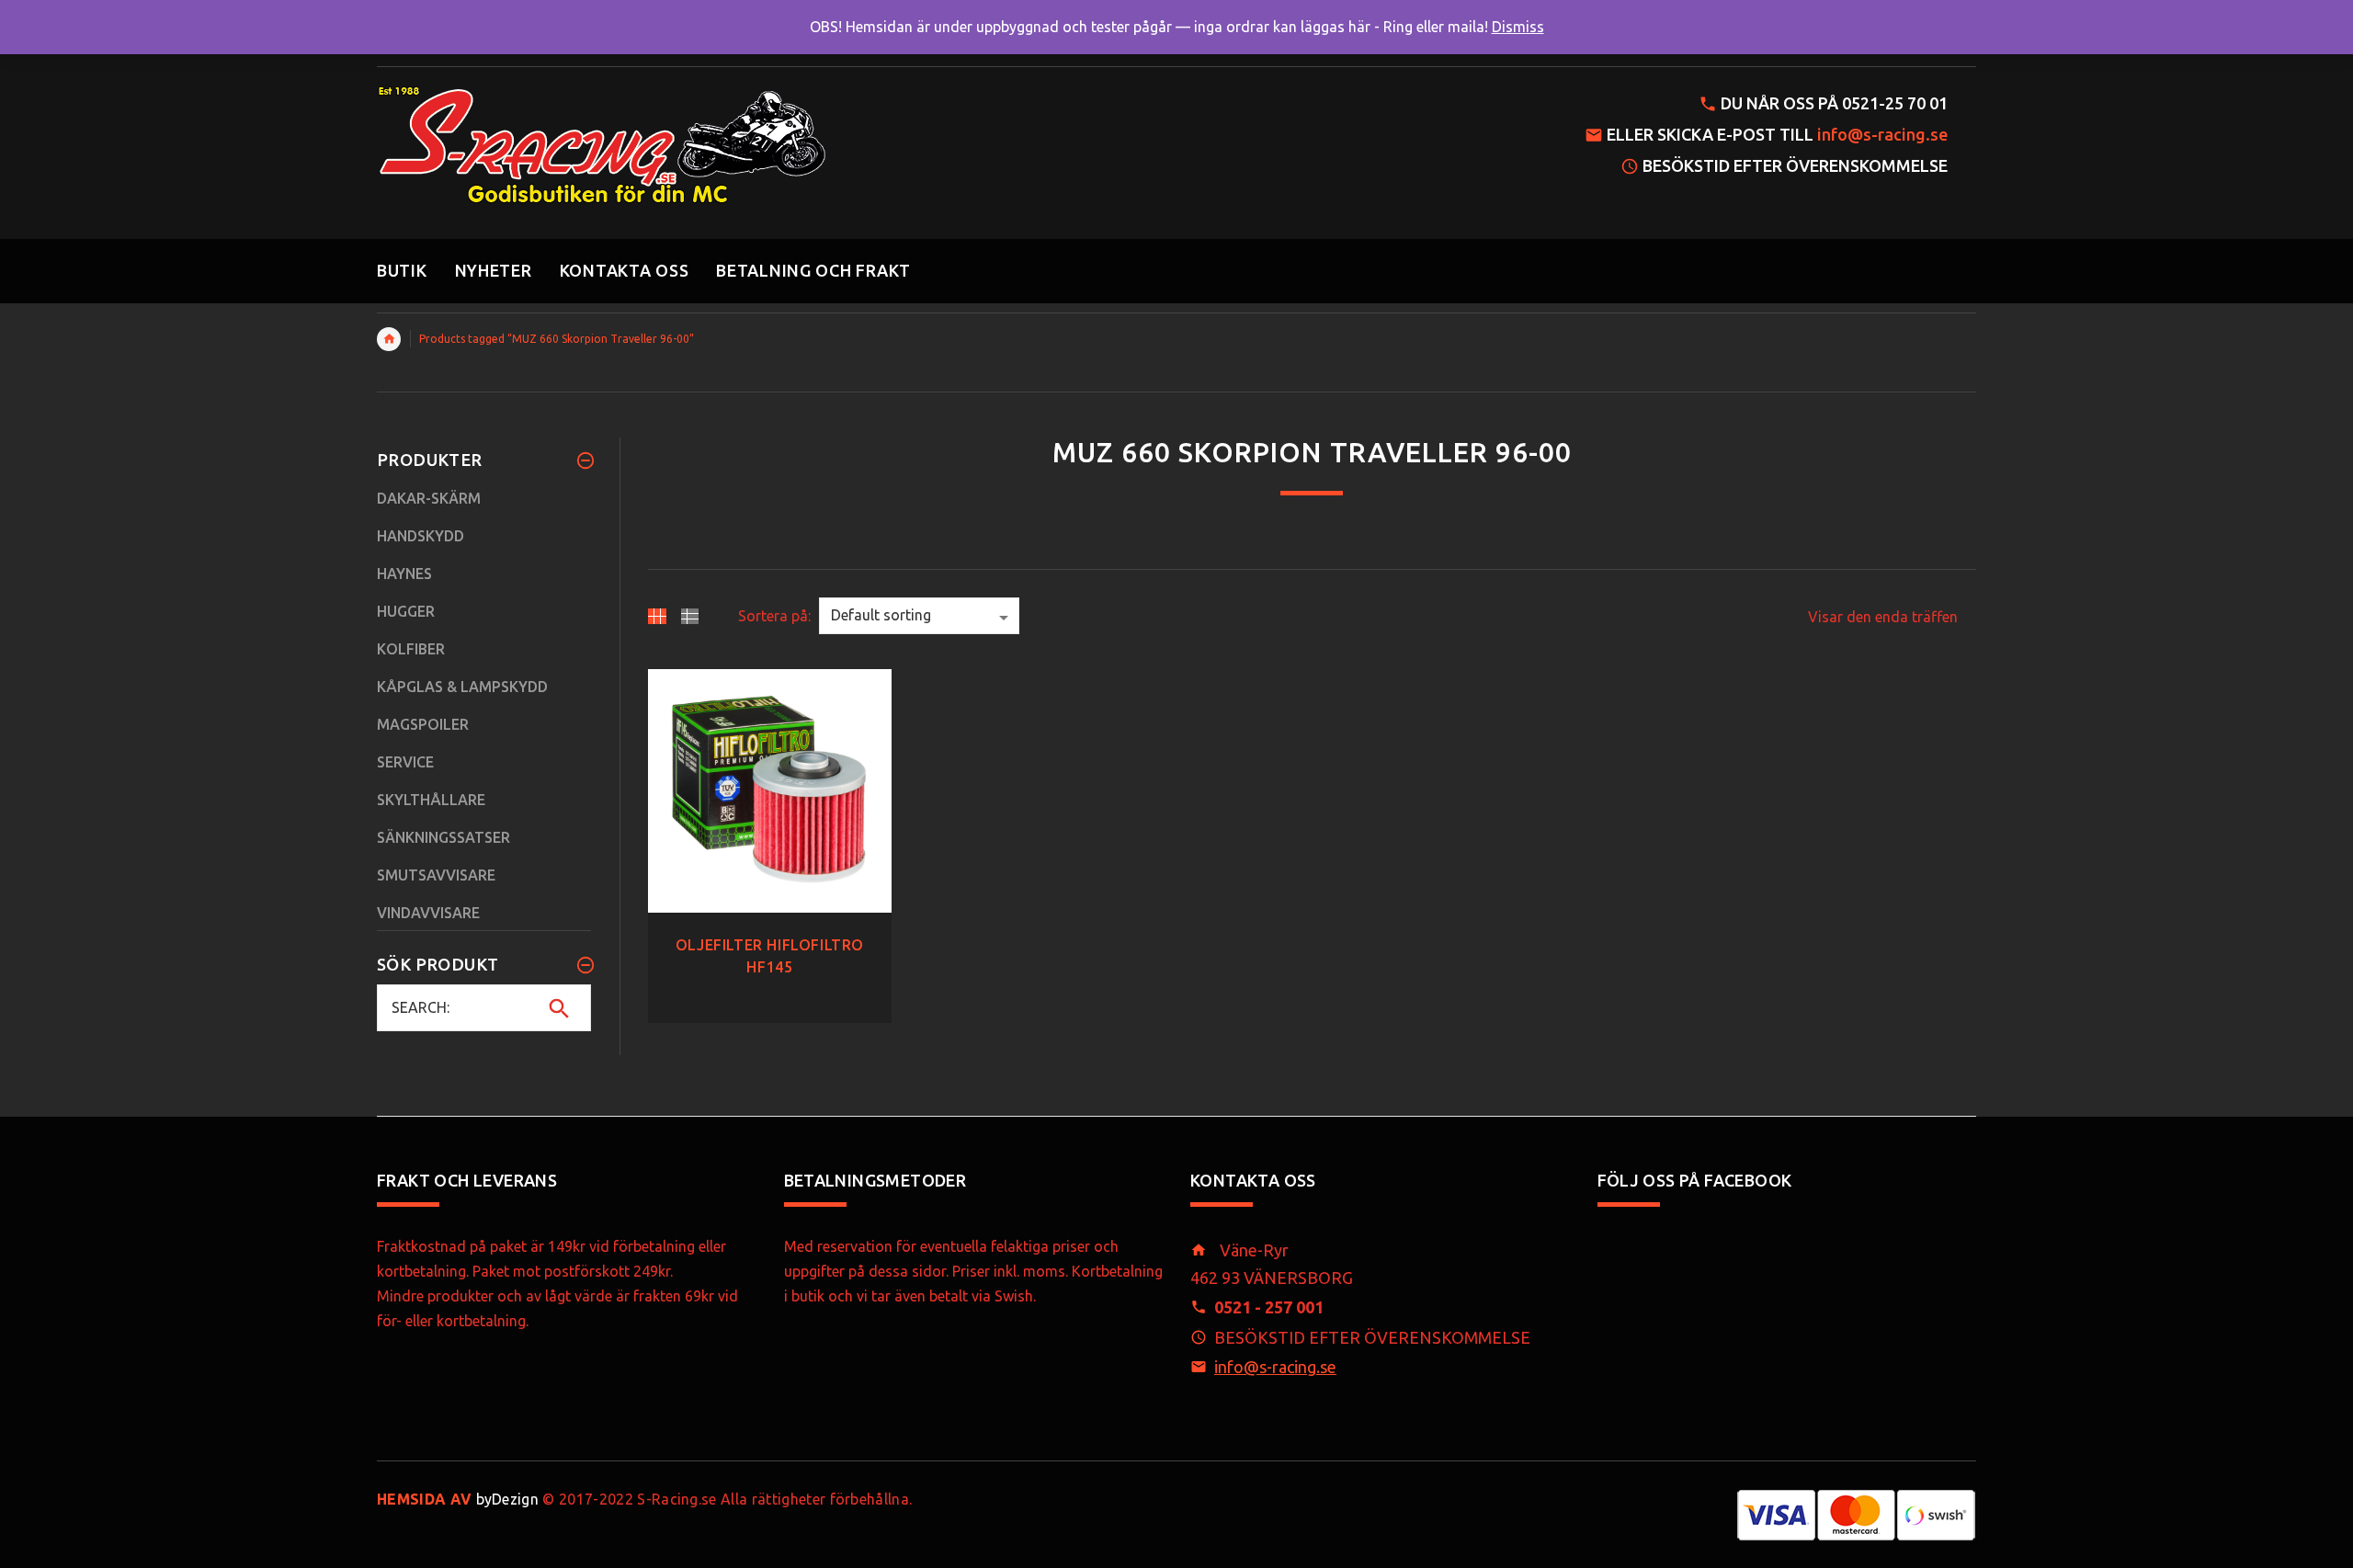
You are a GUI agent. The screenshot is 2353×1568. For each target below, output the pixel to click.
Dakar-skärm (429, 498)
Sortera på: (774, 616)
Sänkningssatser (443, 837)
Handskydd (421, 536)
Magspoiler (423, 724)
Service (405, 762)
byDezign (458, 1499)
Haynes (404, 574)
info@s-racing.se (1882, 134)
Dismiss (1518, 27)
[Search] (559, 1008)
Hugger (406, 611)
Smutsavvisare (436, 875)
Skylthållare (431, 800)
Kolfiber (411, 649)
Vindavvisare (428, 913)
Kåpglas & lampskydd (462, 687)
